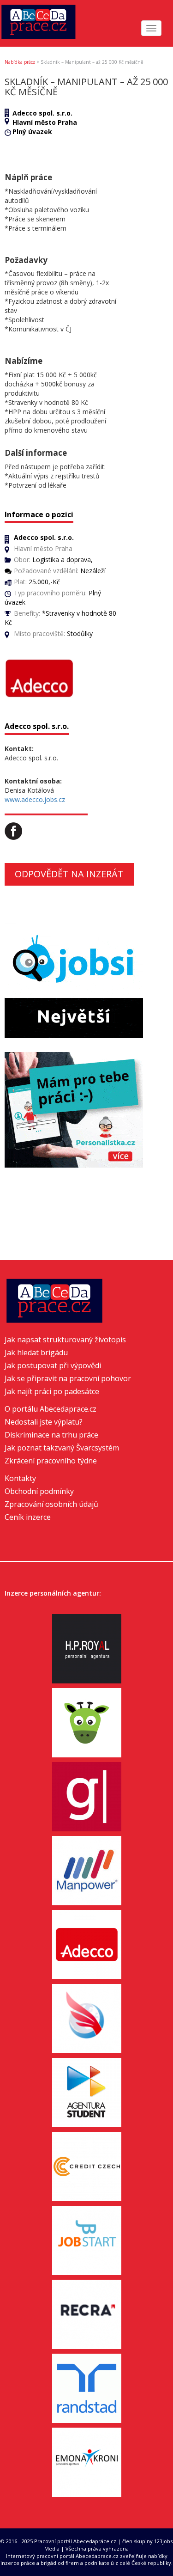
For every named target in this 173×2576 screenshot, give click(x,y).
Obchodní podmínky (39, 1491)
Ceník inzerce (28, 1517)
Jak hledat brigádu (36, 1352)
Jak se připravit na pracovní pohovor (68, 1378)
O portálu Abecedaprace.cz (51, 1409)
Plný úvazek (32, 132)
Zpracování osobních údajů (51, 1504)
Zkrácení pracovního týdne (51, 1461)
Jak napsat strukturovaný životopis (65, 1340)
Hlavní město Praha (45, 122)
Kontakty (20, 1478)
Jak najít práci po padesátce (52, 1391)
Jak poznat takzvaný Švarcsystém (62, 1448)
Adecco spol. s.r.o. (42, 113)
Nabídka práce (20, 62)
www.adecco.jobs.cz (35, 799)
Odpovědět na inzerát (69, 874)
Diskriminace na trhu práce (51, 1435)
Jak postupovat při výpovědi (53, 1365)
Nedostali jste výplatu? (44, 1422)
